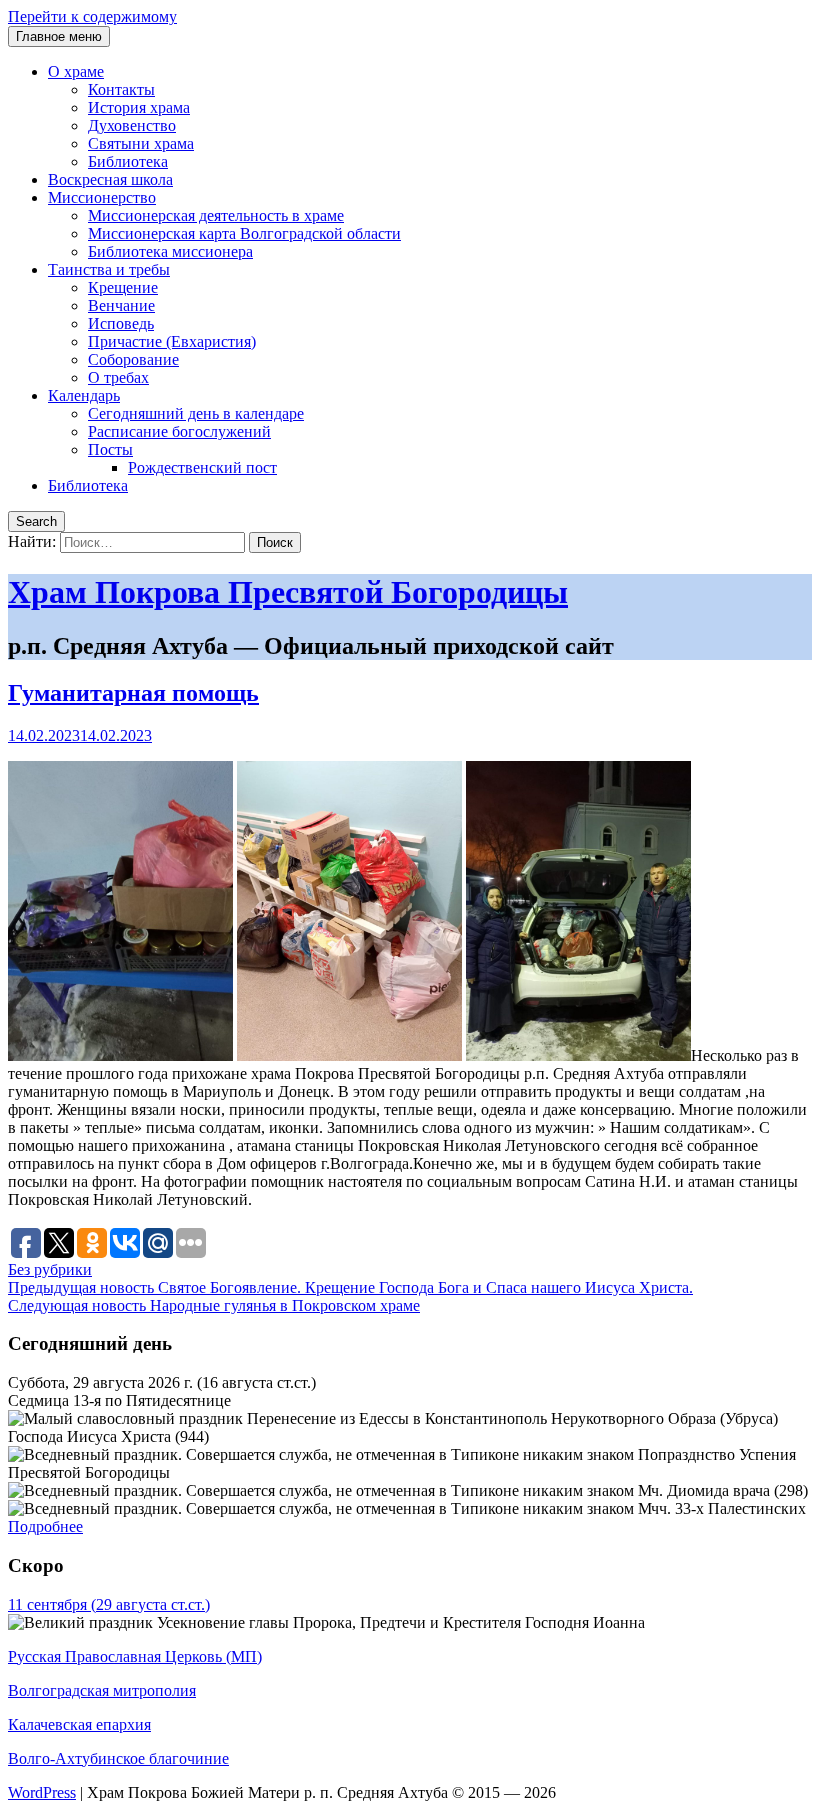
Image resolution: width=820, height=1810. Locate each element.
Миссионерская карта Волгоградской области (244, 233)
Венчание (121, 305)
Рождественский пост (202, 467)
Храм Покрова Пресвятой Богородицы (288, 592)
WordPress (42, 1792)
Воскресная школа (110, 179)
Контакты (121, 89)
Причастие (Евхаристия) (172, 341)
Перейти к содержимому (92, 16)
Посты (110, 449)
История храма (139, 107)
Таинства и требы (109, 269)
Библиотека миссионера (170, 251)
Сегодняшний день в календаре (196, 413)
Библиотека (128, 161)
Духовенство (132, 125)
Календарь (84, 395)
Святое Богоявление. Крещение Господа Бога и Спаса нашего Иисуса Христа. (350, 1287)
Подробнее (45, 1526)
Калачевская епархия (79, 1724)
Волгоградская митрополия (102, 1690)
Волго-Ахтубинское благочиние (118, 1758)
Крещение (123, 287)
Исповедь (121, 323)
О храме (76, 71)
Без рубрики (50, 1269)
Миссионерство (102, 197)
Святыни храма (141, 143)
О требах (118, 377)
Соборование (133, 359)
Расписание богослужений (179, 431)
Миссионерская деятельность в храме (216, 215)
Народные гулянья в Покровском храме (214, 1305)
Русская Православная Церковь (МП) (135, 1656)
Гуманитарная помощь (133, 693)
